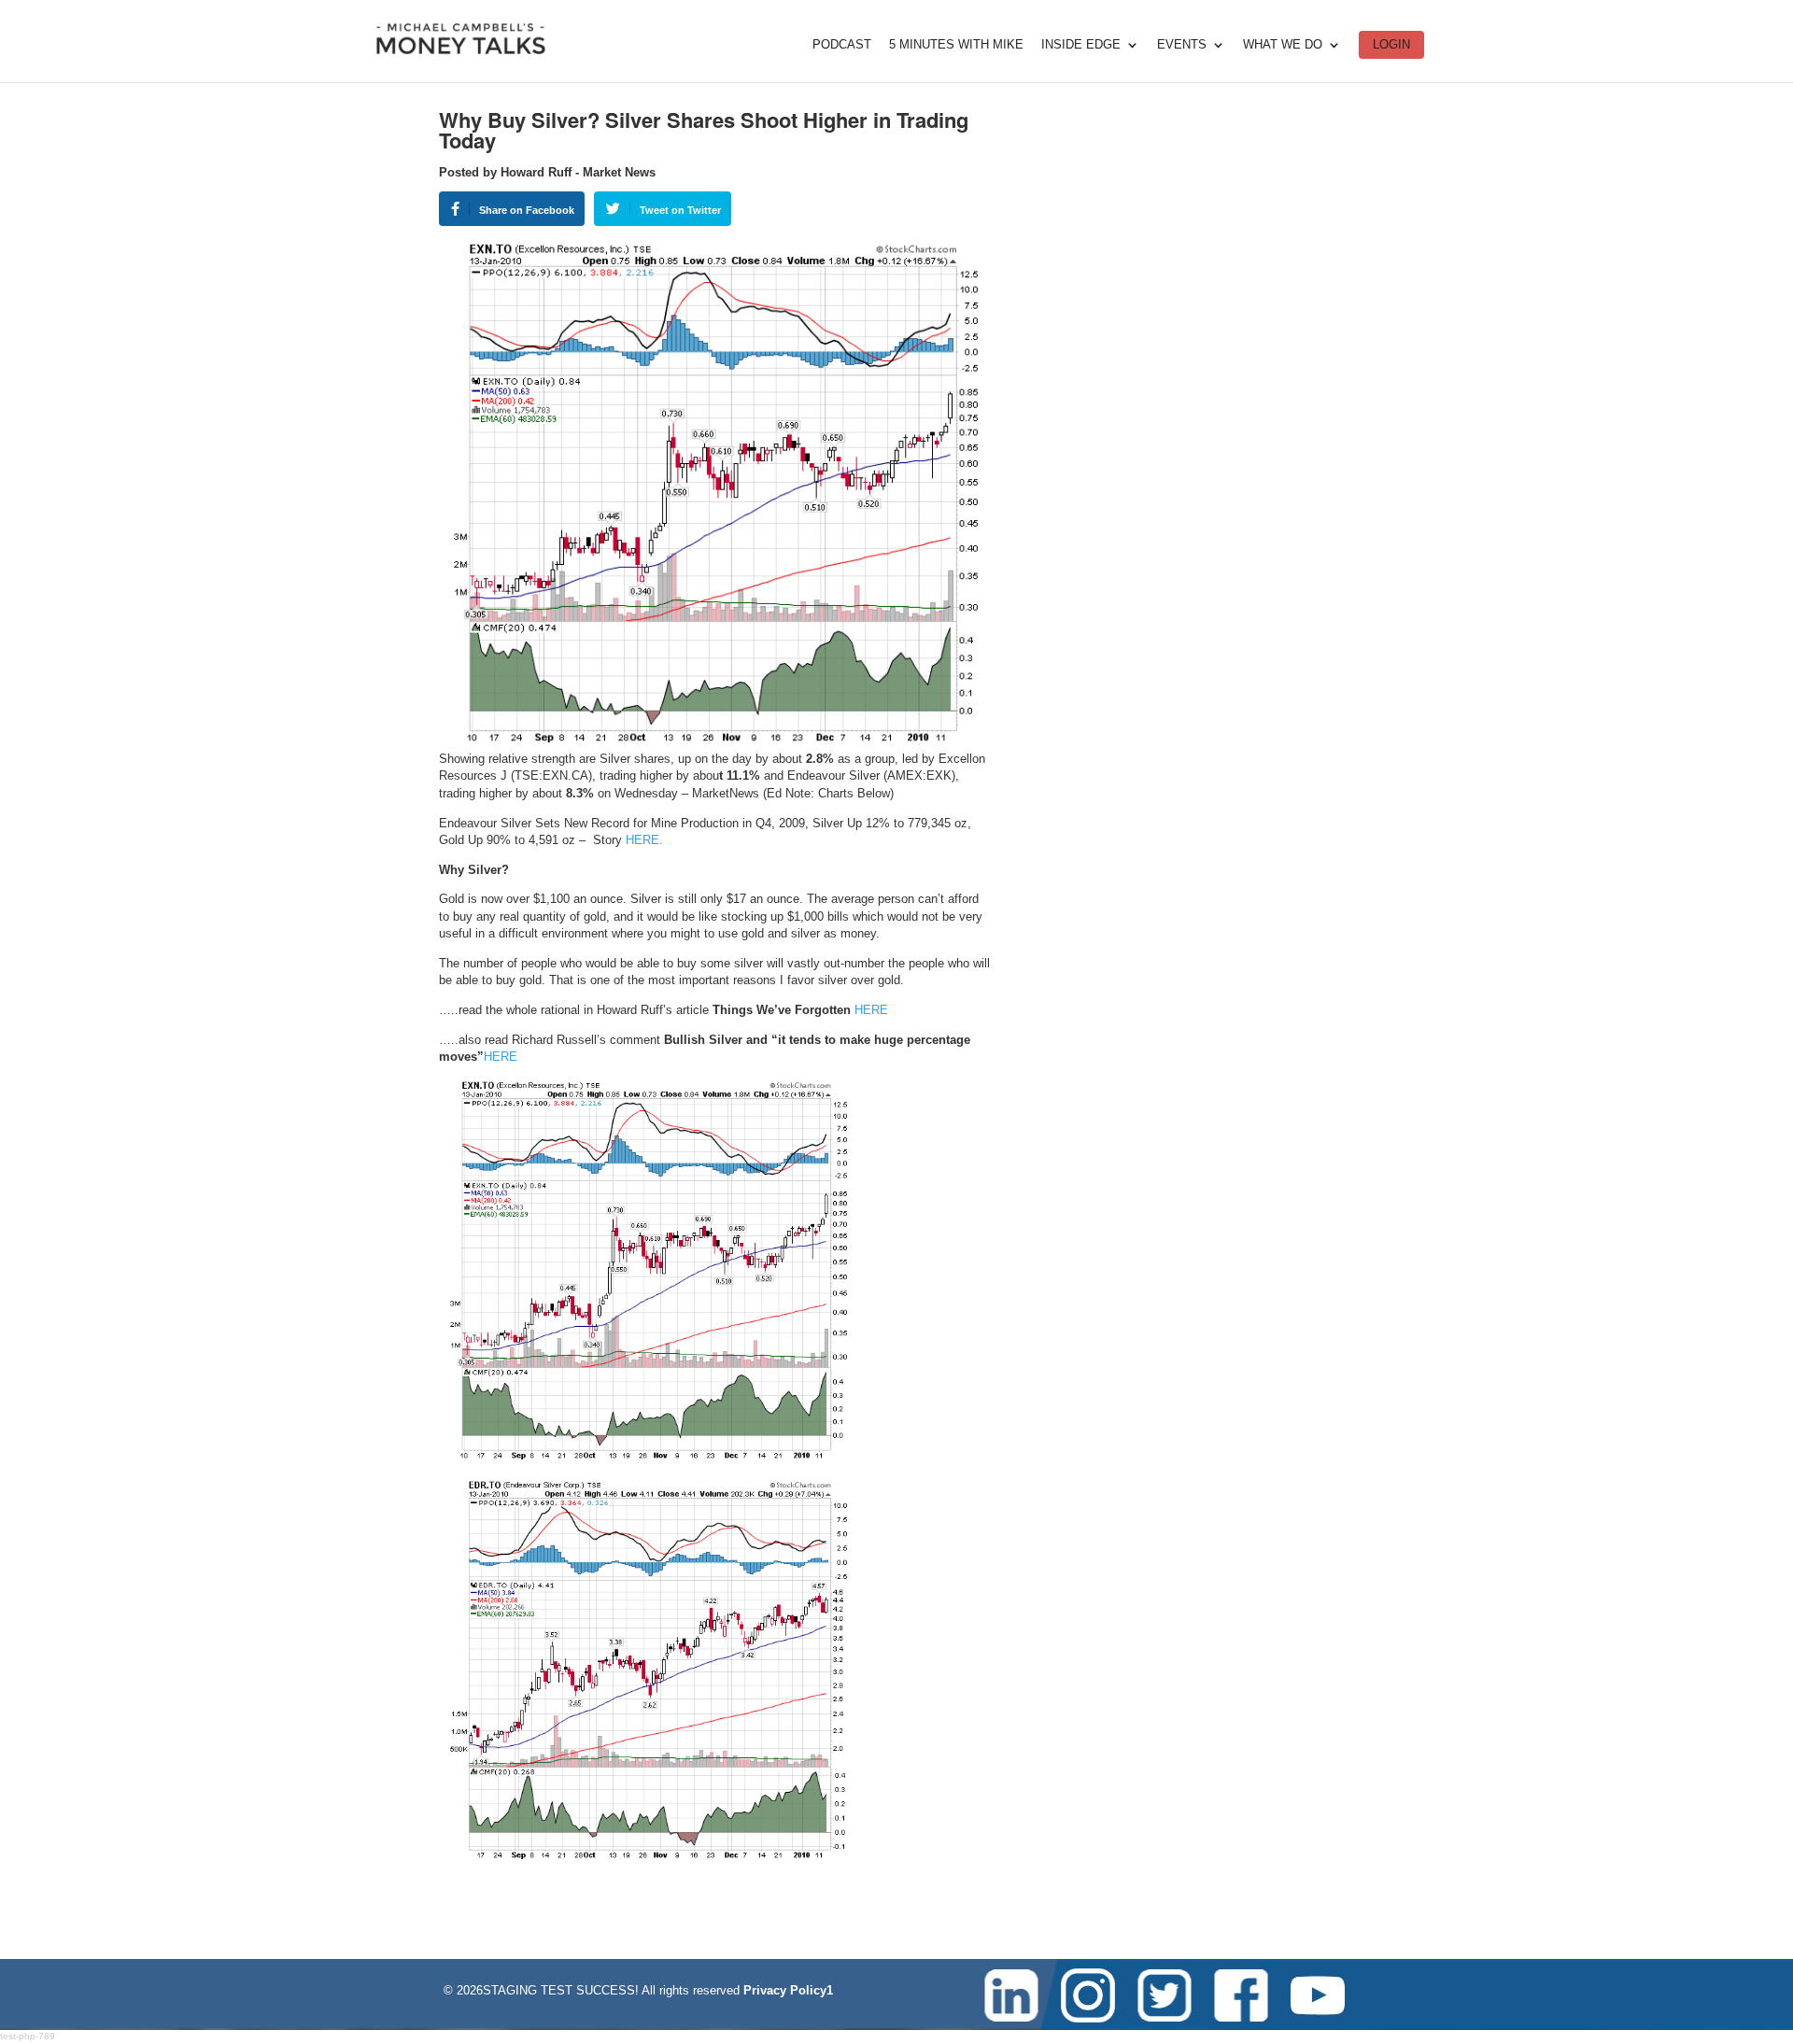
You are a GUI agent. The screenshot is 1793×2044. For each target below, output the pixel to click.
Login (1391, 44)
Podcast (842, 45)
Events (1182, 45)
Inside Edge (1081, 45)
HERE (871, 1010)
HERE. (644, 840)
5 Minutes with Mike (956, 45)
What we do (1283, 45)
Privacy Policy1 (788, 1990)
